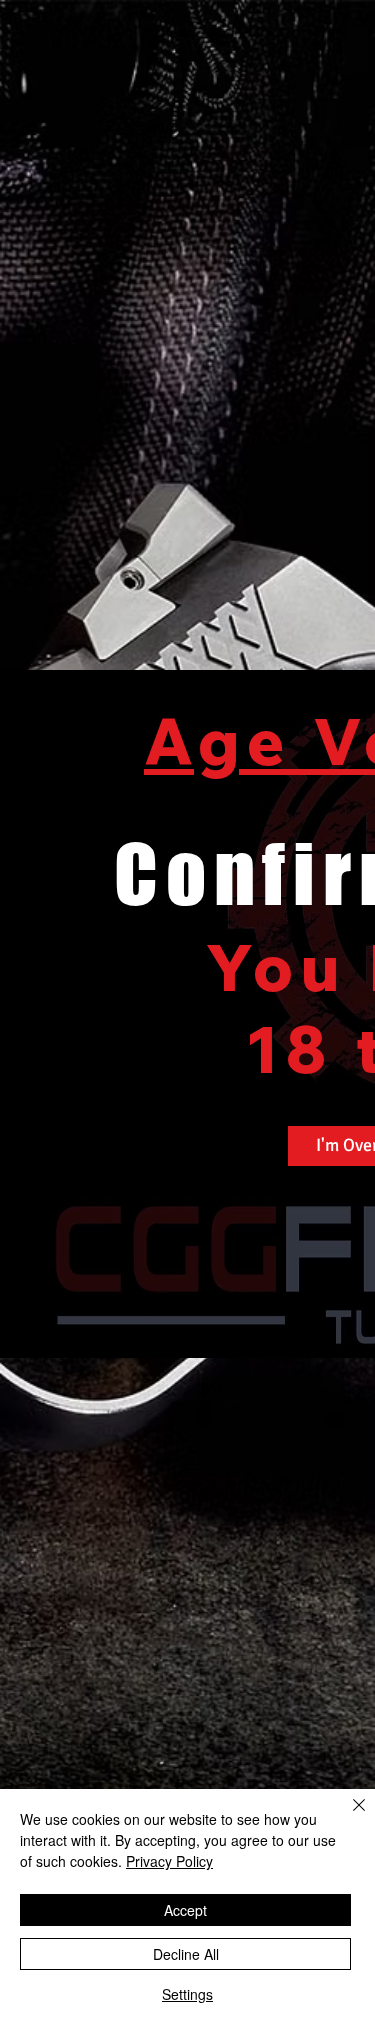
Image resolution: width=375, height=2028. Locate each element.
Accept (185, 1910)
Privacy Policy (169, 1861)
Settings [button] (187, 1994)
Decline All (186, 1954)
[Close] (347, 1817)
